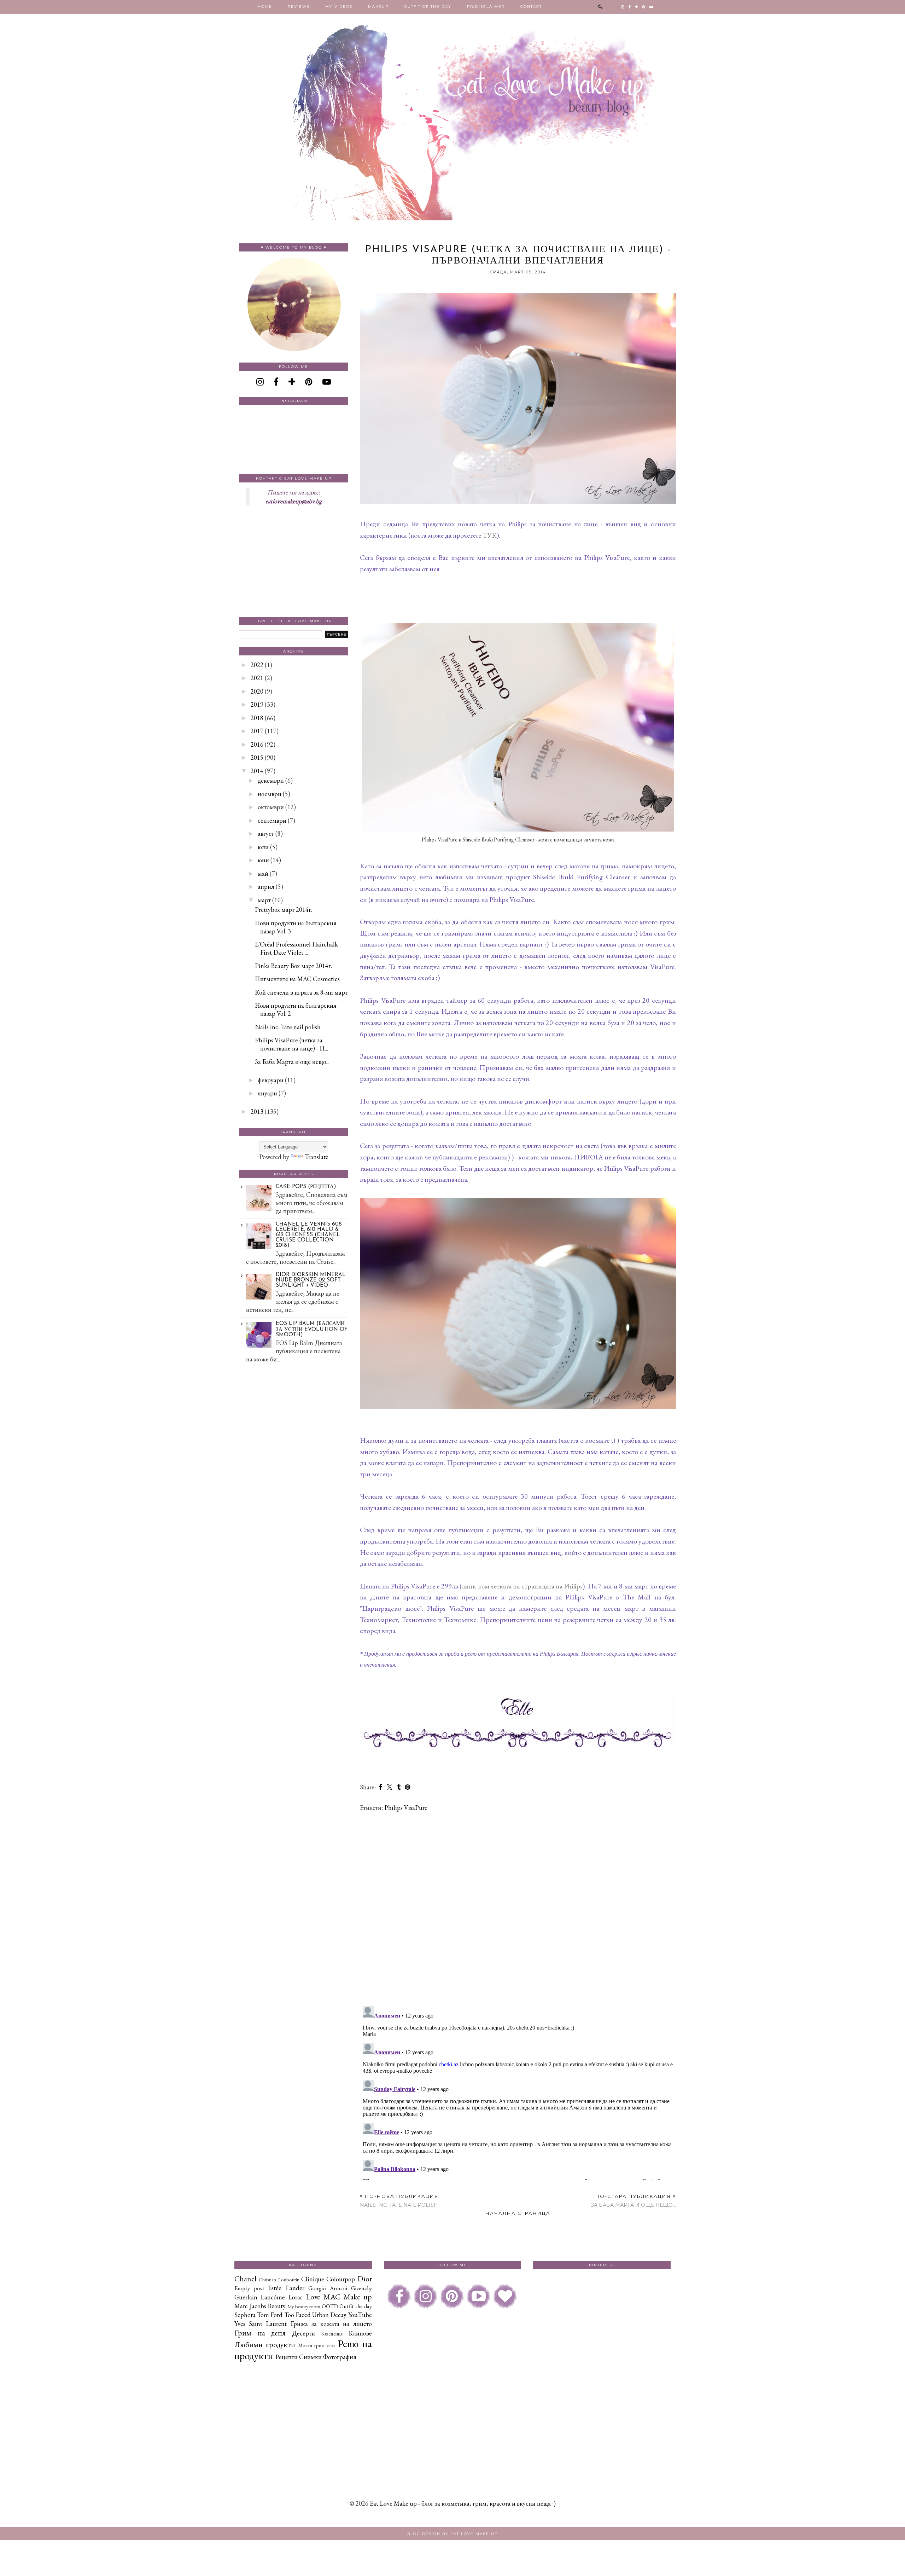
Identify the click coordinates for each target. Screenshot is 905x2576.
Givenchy (361, 2288)
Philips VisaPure (406, 1808)
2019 (257, 704)
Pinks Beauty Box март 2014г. (293, 966)
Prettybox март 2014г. (284, 910)
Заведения (332, 2334)
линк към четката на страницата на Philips (522, 1586)
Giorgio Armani (328, 2288)
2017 (257, 731)
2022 (257, 665)
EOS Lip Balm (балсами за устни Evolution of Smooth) (312, 1329)
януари (267, 1093)
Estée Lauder (286, 2288)
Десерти (303, 2333)
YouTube (360, 2315)
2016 (257, 744)
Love (313, 2297)
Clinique (313, 2279)
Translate (317, 1157)
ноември (270, 794)
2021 (257, 678)
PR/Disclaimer (486, 7)
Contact (531, 7)
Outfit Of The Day (428, 7)
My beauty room (304, 2306)
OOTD (330, 2306)
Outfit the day (355, 2306)
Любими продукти (265, 2344)
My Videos (339, 7)
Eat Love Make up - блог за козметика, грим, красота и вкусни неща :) (463, 2503)
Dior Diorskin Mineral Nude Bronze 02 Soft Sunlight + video (311, 1280)
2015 (257, 757)
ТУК (490, 535)
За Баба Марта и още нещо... (292, 1062)
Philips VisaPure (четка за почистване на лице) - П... (291, 1044)
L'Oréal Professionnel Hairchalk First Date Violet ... (296, 948)
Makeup (378, 7)
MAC (332, 2297)
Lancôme (273, 2297)
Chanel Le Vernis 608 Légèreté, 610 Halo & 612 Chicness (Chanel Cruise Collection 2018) (309, 1235)
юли (263, 847)
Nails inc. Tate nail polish (288, 1027)
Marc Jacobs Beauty (260, 2306)
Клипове (360, 2333)
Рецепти (287, 2357)
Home (265, 7)
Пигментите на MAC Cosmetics (297, 979)
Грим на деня (260, 2333)
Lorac (296, 2297)
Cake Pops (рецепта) (306, 1187)
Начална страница (518, 2213)
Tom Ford (270, 2315)
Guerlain (246, 2297)
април (266, 887)
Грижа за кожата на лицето (331, 2324)
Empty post (249, 2288)
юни (263, 860)
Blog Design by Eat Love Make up (452, 2534)
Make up (358, 2297)
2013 (257, 1112)
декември (271, 780)
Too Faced (297, 2315)
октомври (271, 807)
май (263, 873)
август (266, 833)
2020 (257, 691)
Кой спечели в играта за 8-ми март (301, 992)
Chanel (246, 2279)
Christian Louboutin (279, 2279)
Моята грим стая (317, 2345)
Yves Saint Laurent (261, 2324)
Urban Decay (329, 2315)
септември (272, 820)
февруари (271, 1080)
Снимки (310, 2357)
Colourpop (341, 2279)
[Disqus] (518, 1909)
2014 (257, 771)
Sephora (245, 2315)
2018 (257, 718)
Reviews (299, 7)
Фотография (340, 2357)
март (264, 900)
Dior (365, 2279)
